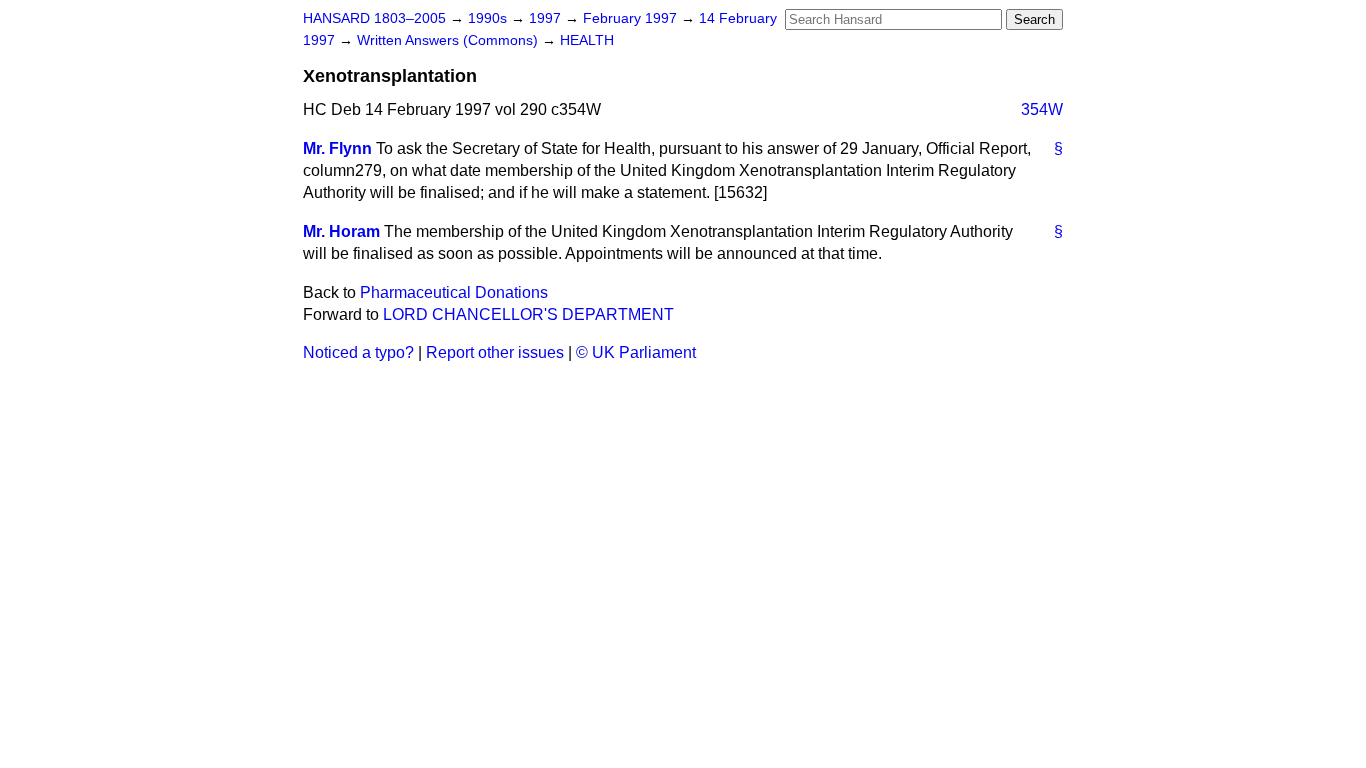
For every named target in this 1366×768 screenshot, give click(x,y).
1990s (489, 18)
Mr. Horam (341, 231)
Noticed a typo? (358, 352)
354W (1042, 109)
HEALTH (587, 40)
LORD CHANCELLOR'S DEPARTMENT (528, 314)
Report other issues (495, 352)
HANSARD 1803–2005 (374, 18)
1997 (547, 18)
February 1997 (632, 18)
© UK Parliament (636, 352)
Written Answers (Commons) (449, 40)
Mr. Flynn (337, 148)
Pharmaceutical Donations (454, 292)
